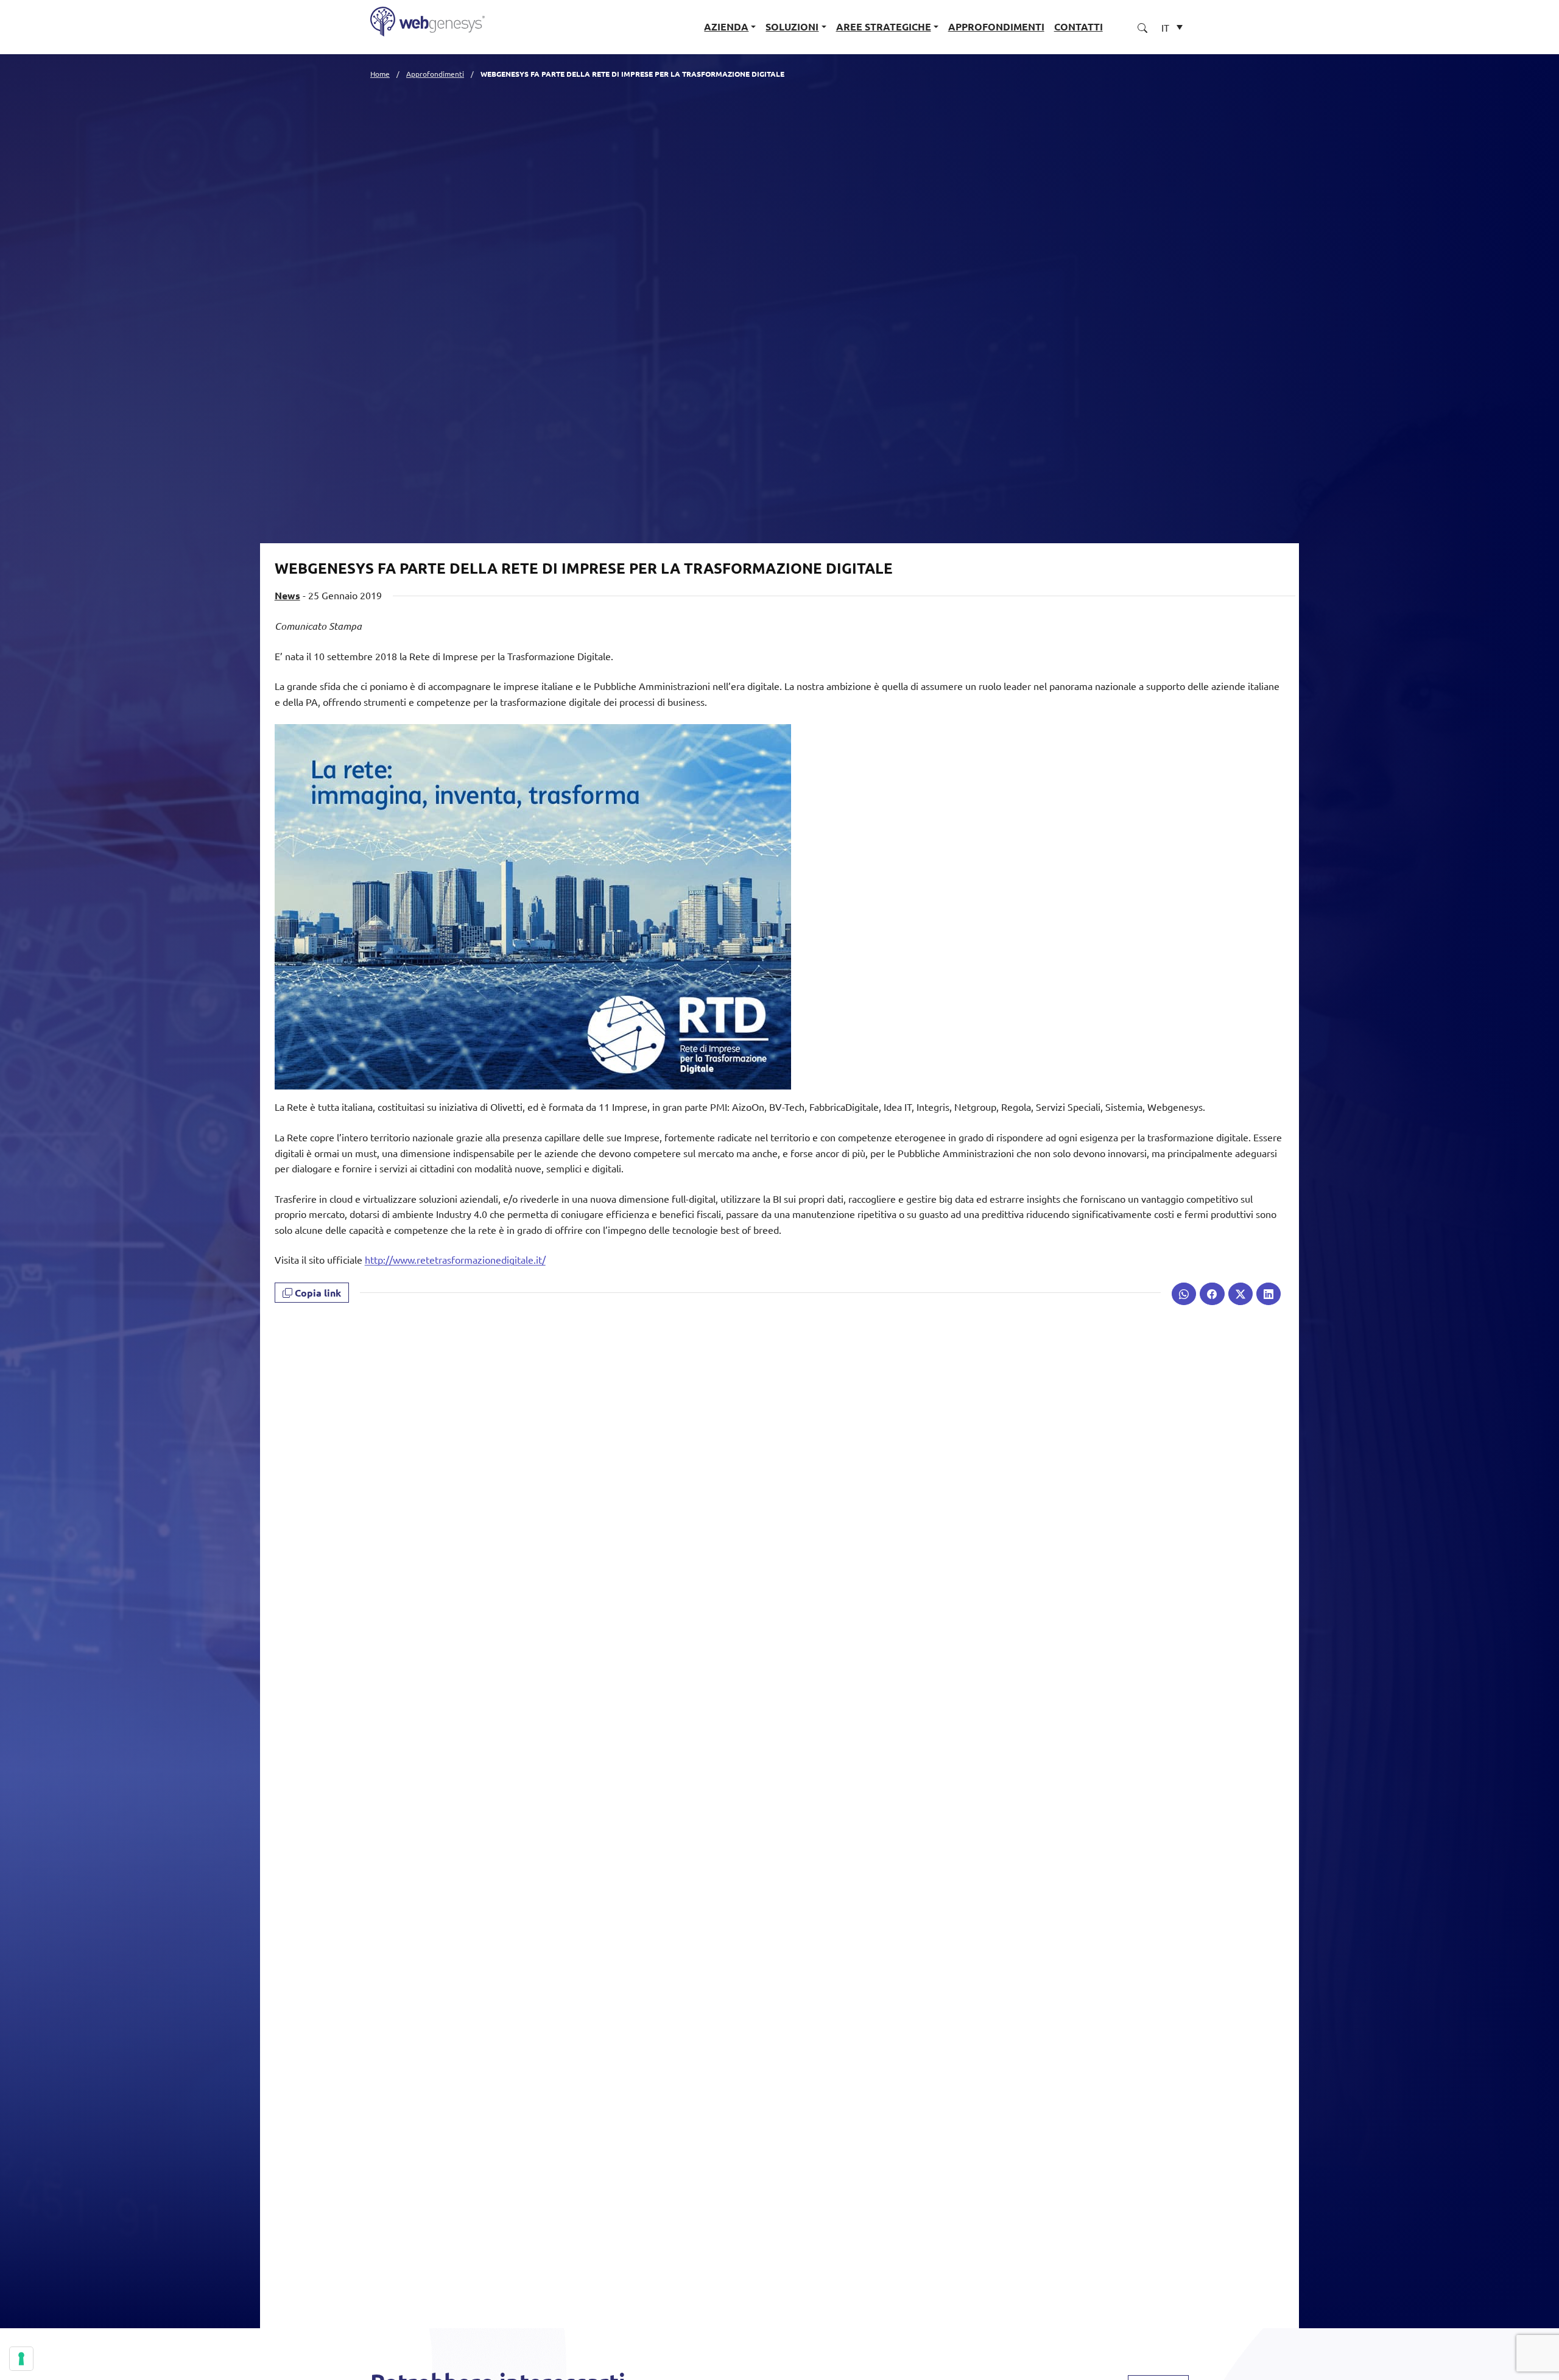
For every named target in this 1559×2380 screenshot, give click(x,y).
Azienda (726, 26)
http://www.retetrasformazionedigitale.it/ (455, 1259)
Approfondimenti (996, 26)
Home (380, 74)
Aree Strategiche (884, 26)
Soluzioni (792, 26)
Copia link (317, 1293)
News (287, 595)
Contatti (1079, 26)
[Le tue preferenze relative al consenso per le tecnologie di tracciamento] (21, 2359)
